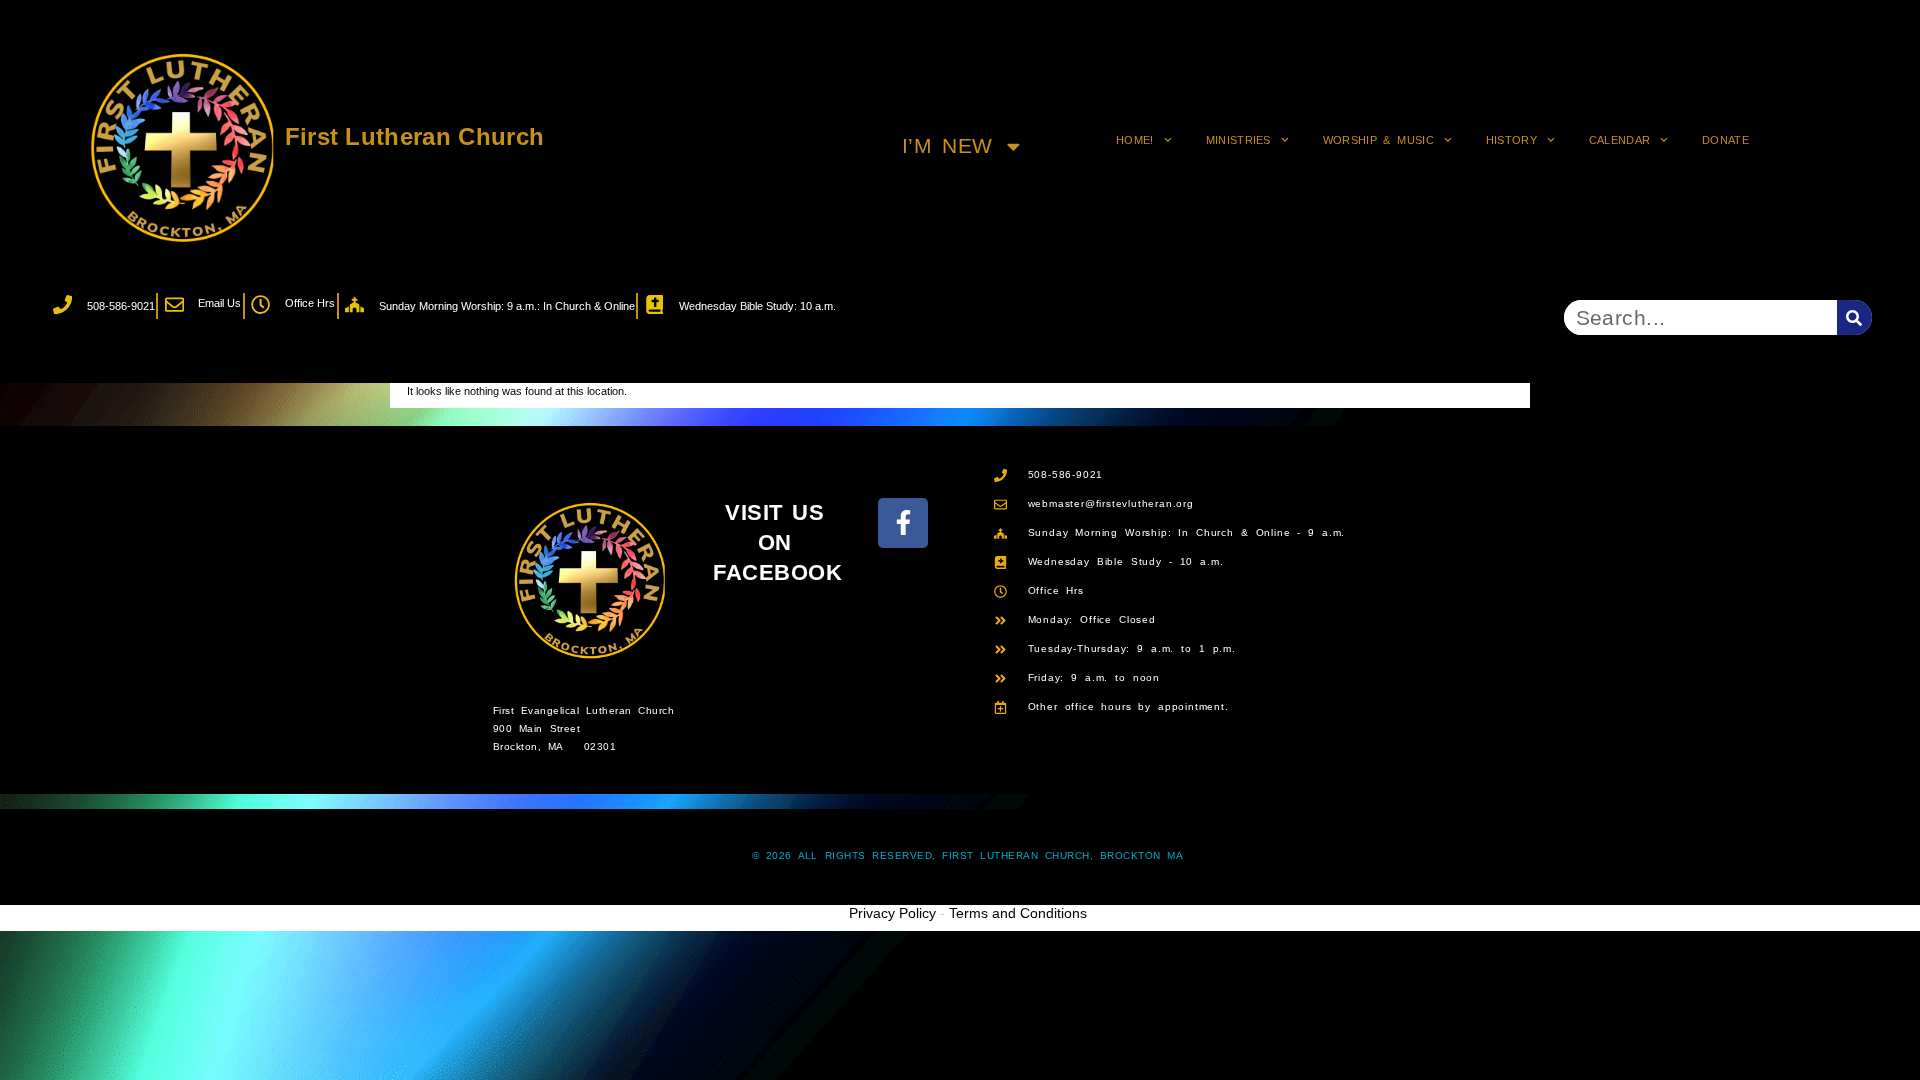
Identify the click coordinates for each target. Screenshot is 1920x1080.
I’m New (947, 145)
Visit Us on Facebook (777, 543)
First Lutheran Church (415, 136)
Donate (1725, 140)
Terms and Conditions (1018, 913)
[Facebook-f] (903, 523)
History (1511, 140)
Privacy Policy (892, 913)
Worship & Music (1378, 140)
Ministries (1238, 140)
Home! (1135, 140)
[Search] (1854, 317)
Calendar (1620, 140)
